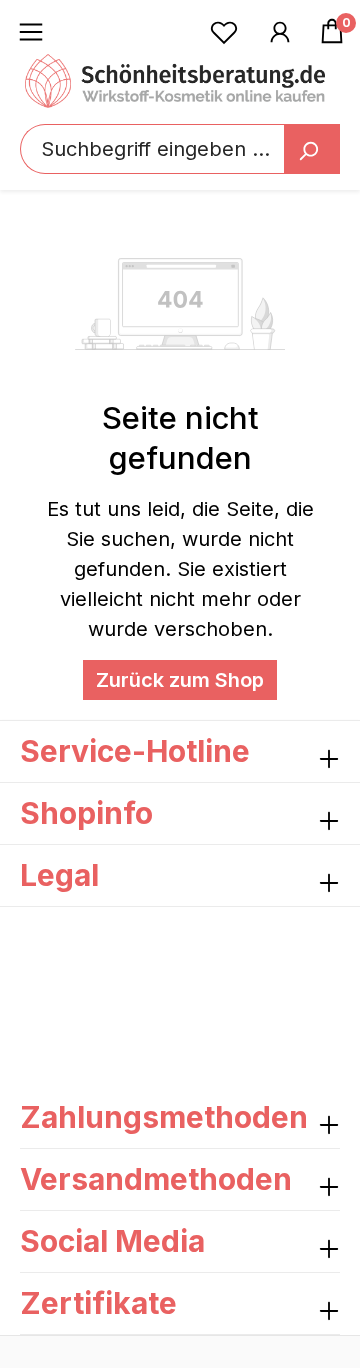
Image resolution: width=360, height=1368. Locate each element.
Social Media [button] (112, 1241)
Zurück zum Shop (180, 680)
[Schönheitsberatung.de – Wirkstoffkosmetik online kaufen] (175, 81)
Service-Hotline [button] (135, 751)
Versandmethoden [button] (156, 1179)
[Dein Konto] (280, 31)
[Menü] (31, 31)
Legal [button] (59, 875)
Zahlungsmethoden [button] (164, 1117)
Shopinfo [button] (86, 813)
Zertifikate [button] (98, 1303)
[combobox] (180, 149)
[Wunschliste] (224, 31)
